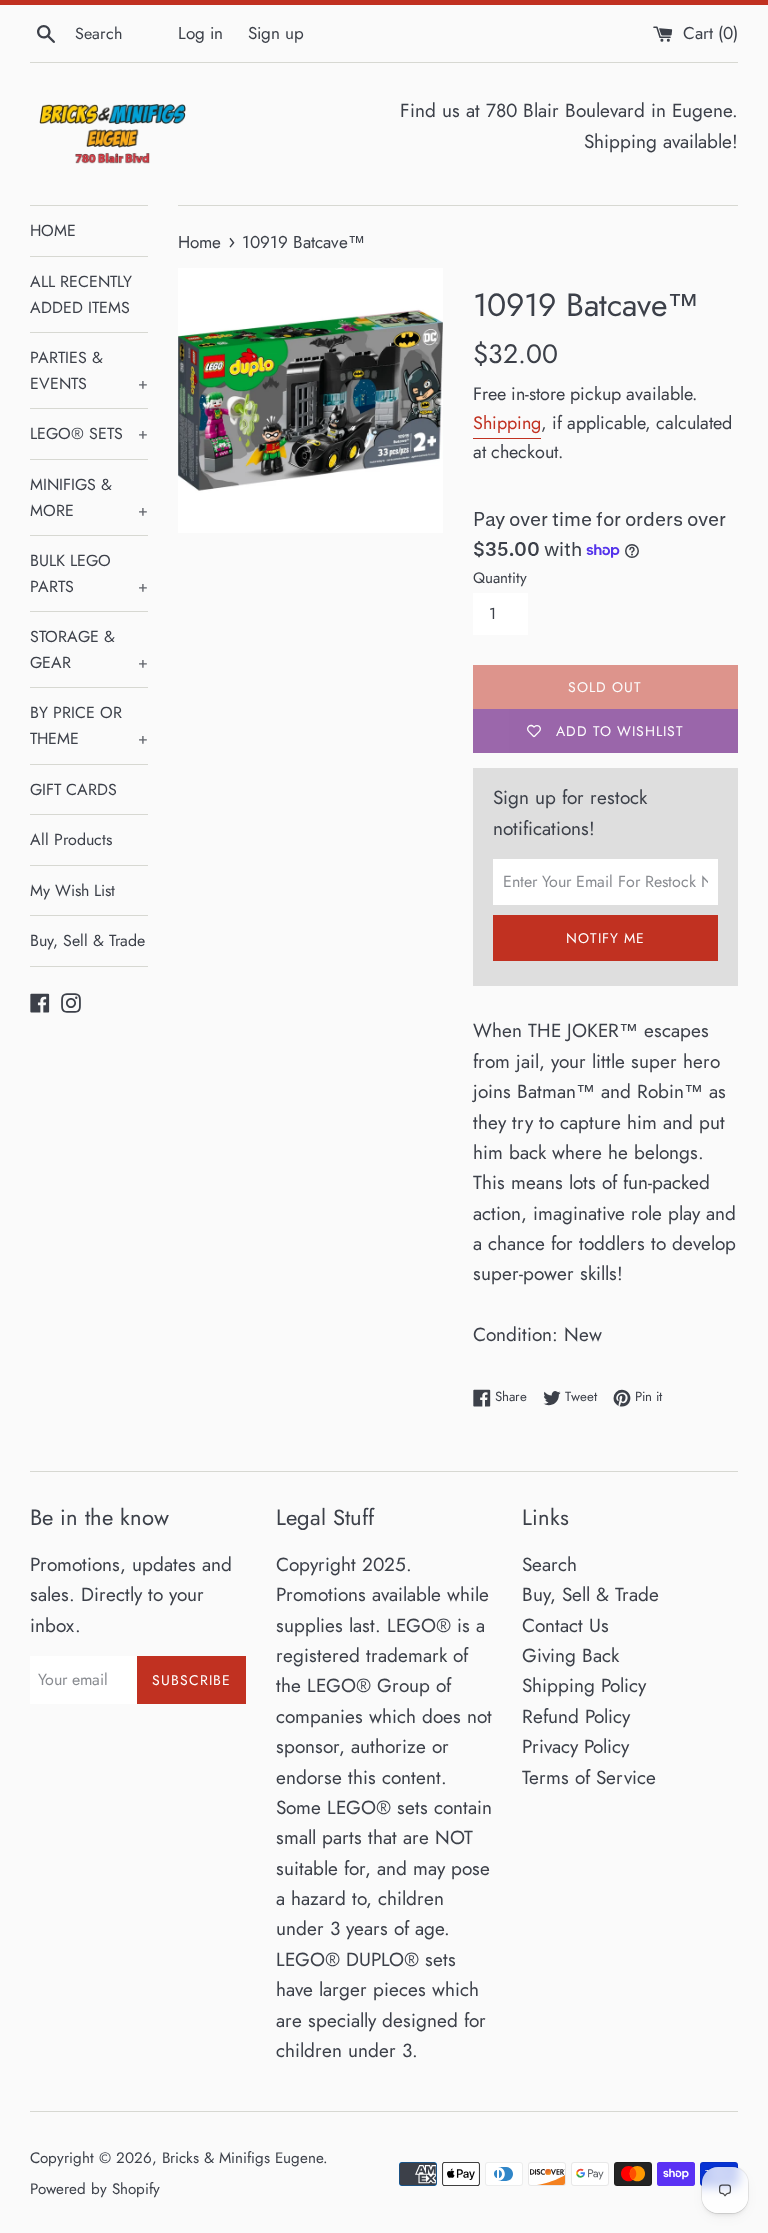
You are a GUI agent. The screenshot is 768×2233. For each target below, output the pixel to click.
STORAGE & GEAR (89, 649)
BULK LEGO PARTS (89, 573)
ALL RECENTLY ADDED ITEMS (81, 294)
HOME (53, 230)
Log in (200, 33)
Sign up (276, 33)
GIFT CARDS (73, 789)
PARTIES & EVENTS (89, 370)
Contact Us (565, 1625)
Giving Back (570, 1655)
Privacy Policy (575, 1746)
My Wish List (72, 890)
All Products (71, 839)
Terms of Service (589, 1777)
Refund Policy (576, 1716)
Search (549, 1564)
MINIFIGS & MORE (89, 497)
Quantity (500, 578)
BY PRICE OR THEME (89, 725)
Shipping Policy (584, 1685)
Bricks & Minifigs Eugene (242, 2158)
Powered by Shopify (95, 2189)
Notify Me (605, 938)
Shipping (507, 423)
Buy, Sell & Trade (87, 940)
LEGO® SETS (89, 433)
